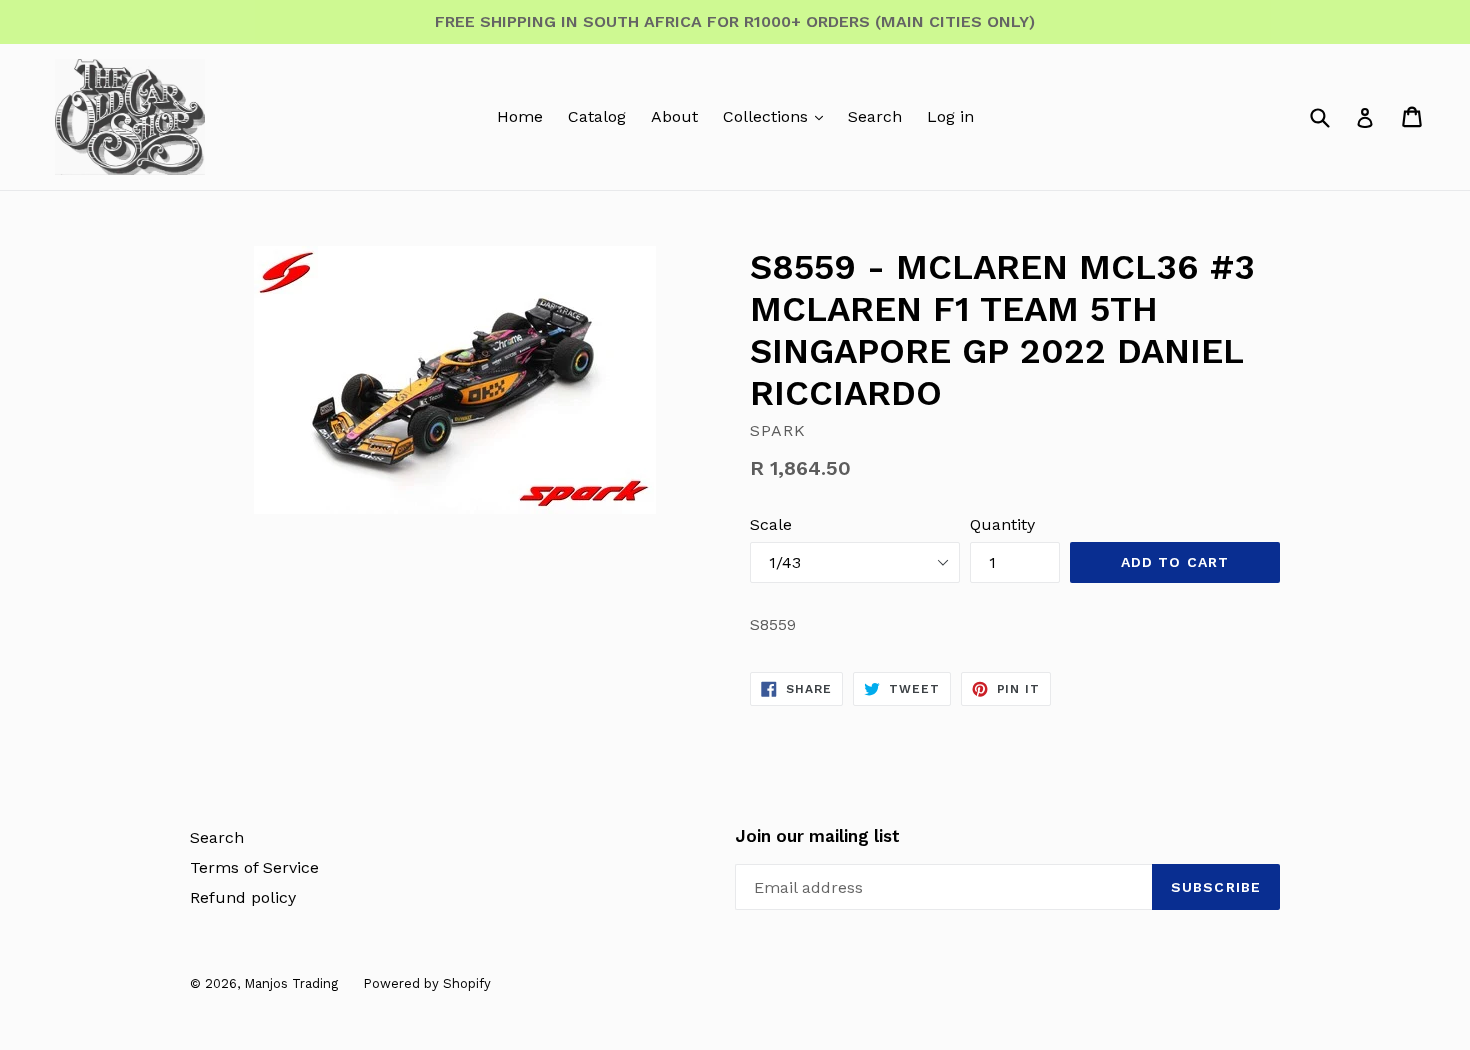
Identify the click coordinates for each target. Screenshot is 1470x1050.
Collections (768, 116)
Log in (950, 116)
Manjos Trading (291, 983)
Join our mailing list (817, 836)
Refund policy (243, 897)
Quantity (1002, 524)
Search (875, 116)
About (674, 116)
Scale (771, 524)
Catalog (597, 116)
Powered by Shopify (427, 983)
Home (520, 116)
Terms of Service (254, 867)
